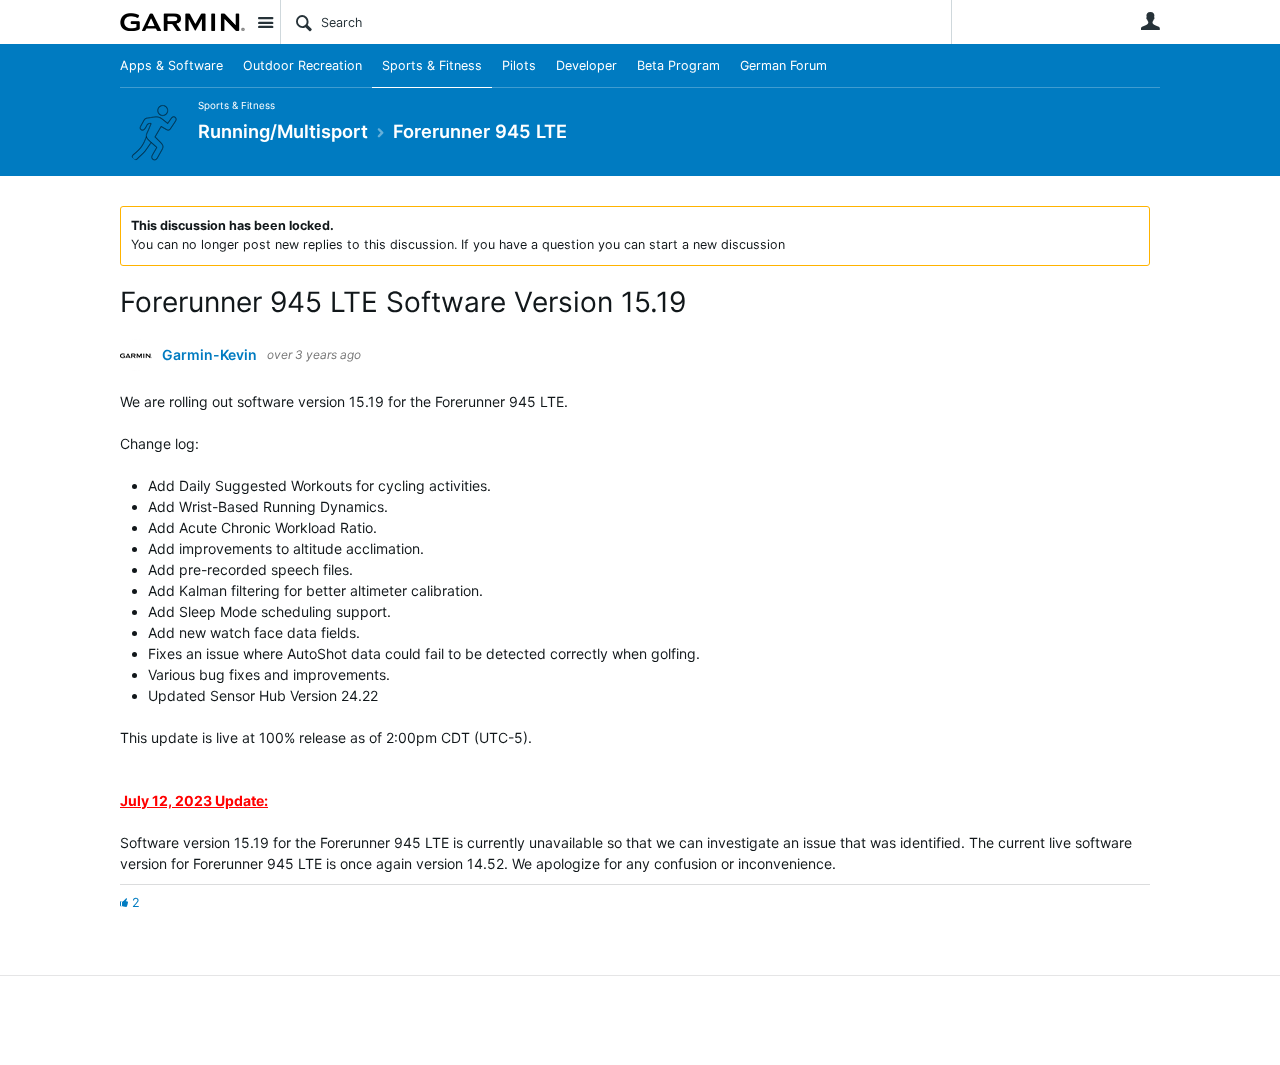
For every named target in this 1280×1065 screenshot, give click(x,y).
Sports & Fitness (432, 65)
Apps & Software (171, 65)
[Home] (182, 22)
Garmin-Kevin (209, 355)
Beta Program (678, 65)
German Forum (783, 65)
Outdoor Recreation (302, 65)
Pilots (519, 65)
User (1150, 21)
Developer (586, 65)
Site (265, 22)
